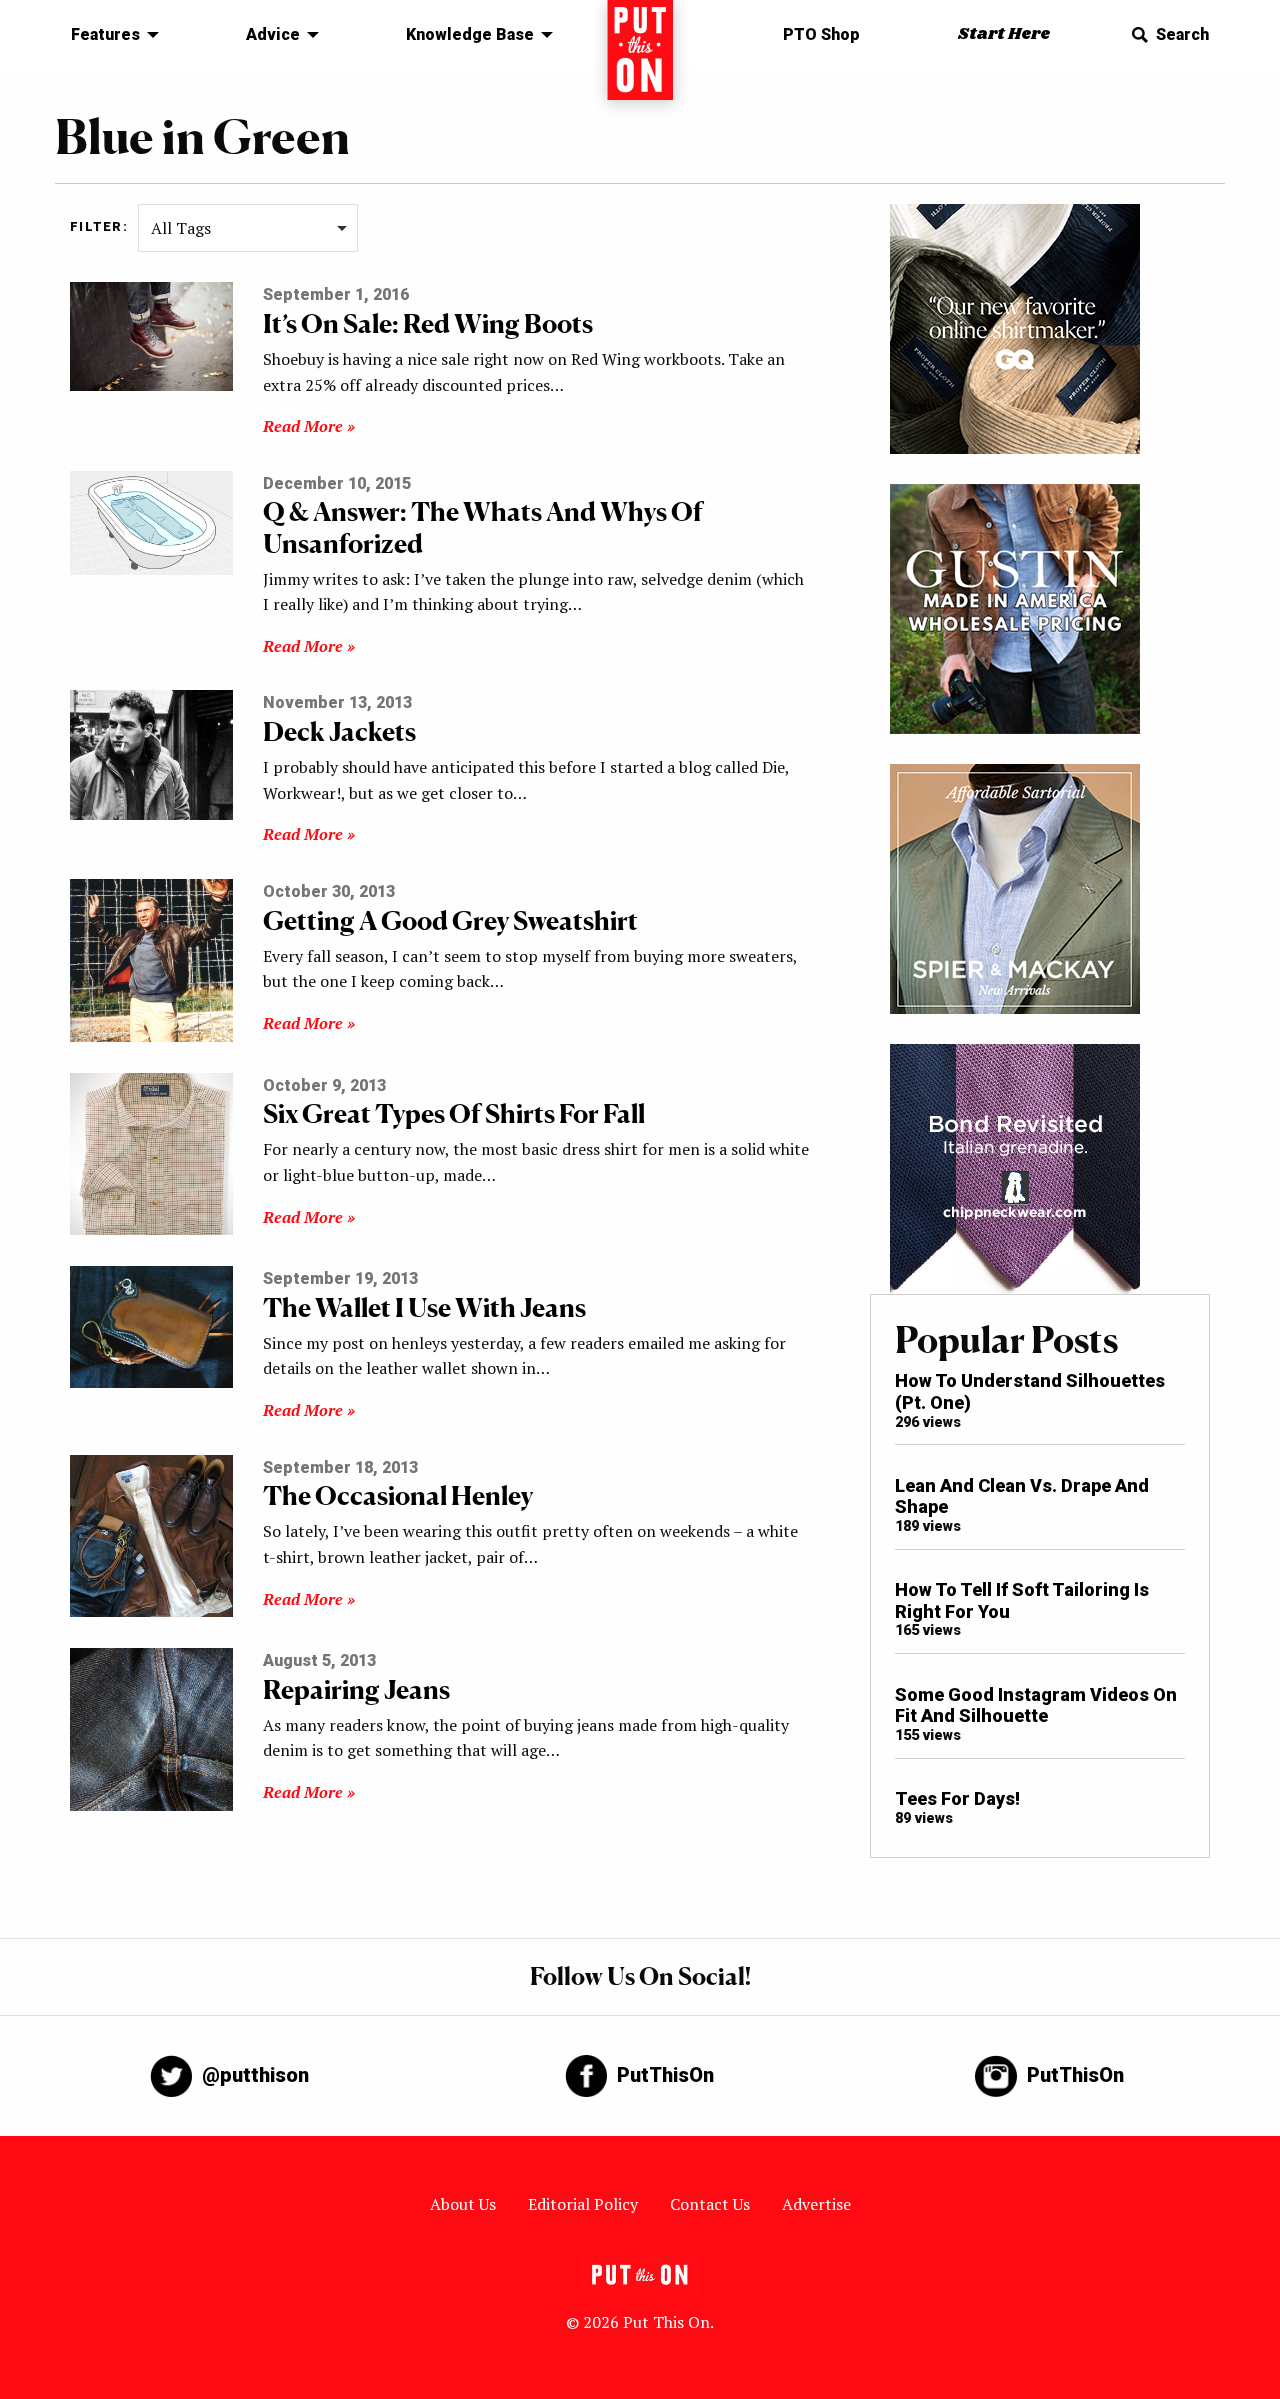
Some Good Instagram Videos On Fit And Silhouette (1036, 1705)
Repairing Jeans (356, 1689)
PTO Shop (821, 34)
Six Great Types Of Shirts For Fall (454, 1113)
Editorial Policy (583, 2204)
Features (105, 34)
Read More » (309, 426)
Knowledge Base (470, 34)
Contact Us (710, 2204)
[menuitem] (109, 35)
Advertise (816, 2204)
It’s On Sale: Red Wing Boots (428, 323)
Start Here (1004, 34)
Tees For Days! (957, 1798)
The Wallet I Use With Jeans (424, 1307)
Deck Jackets (339, 731)
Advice (273, 34)
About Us (463, 2204)
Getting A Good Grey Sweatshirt (450, 920)
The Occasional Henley (398, 1495)
